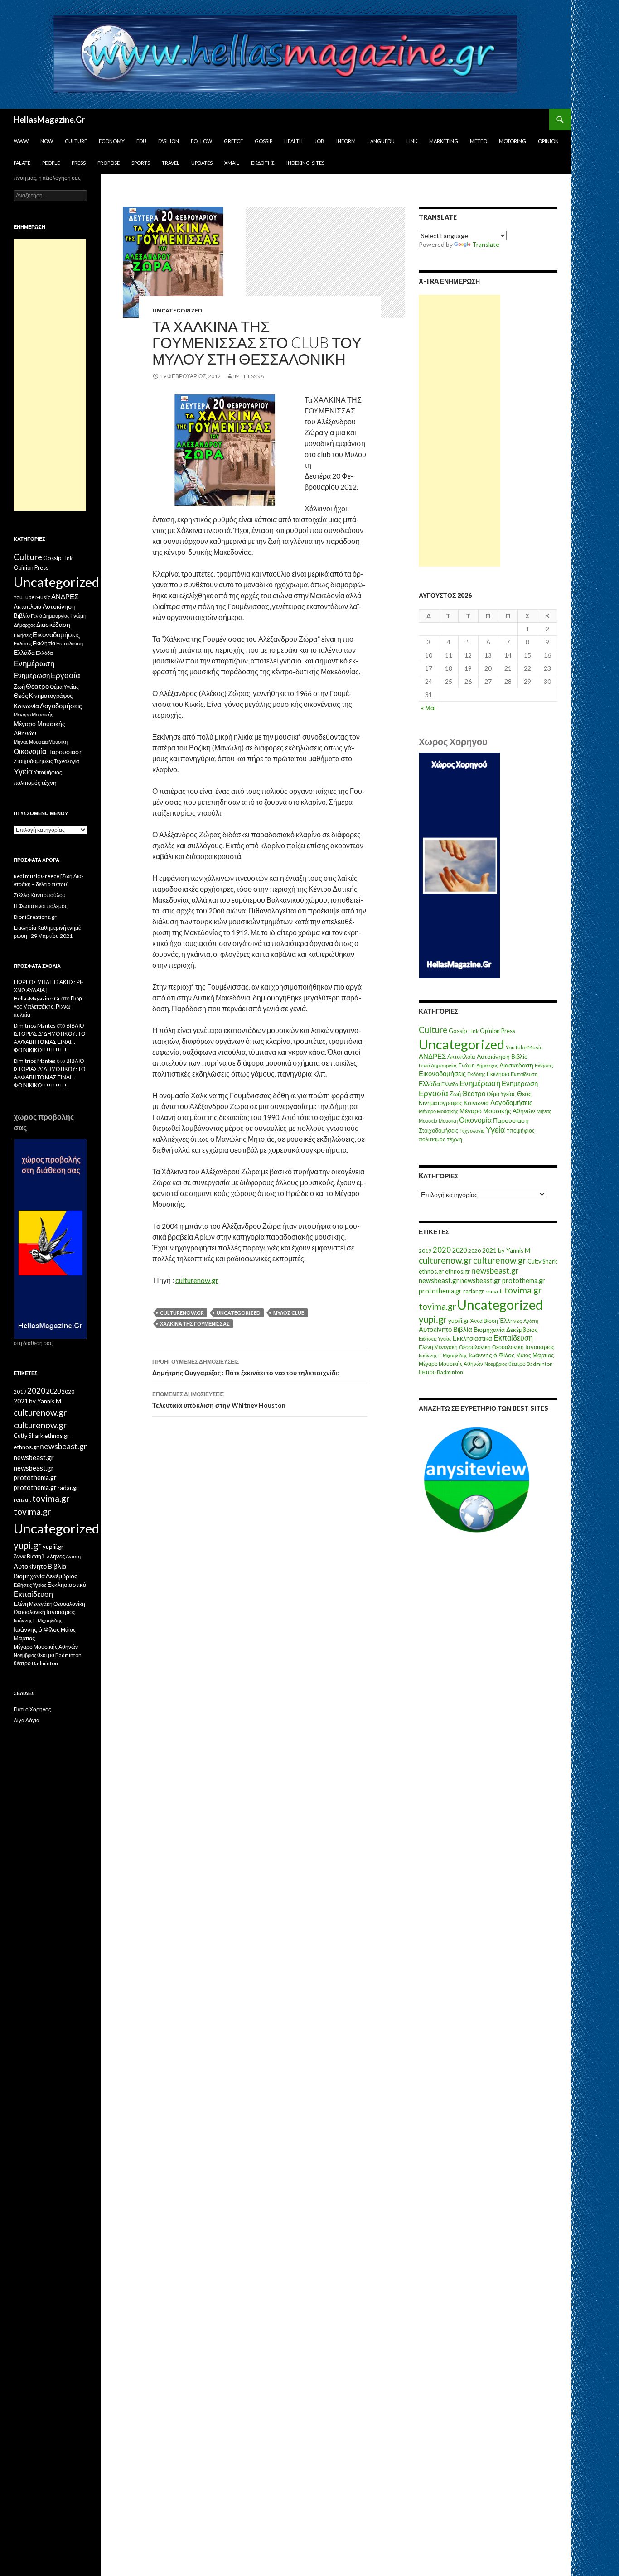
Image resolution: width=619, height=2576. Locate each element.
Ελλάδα (429, 1084)
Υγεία (495, 1130)
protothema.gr (524, 1281)
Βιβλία (463, 1329)
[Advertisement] (459, 431)
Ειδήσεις (544, 1065)
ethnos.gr (431, 1271)
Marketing (444, 141)
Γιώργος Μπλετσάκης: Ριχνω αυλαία (49, 1007)
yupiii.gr (459, 1321)
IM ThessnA (249, 376)
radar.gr (474, 1291)
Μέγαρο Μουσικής (438, 1111)
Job (319, 141)
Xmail (232, 163)
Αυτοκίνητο (435, 1329)
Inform (346, 141)
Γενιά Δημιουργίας (438, 1065)
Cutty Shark (542, 1261)
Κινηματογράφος (440, 1103)
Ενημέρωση (480, 1083)
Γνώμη (467, 1065)
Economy (112, 141)
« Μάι (428, 708)
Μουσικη (448, 1121)
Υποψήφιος (520, 1131)
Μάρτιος (543, 1355)
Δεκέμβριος (522, 1329)
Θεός (524, 1094)
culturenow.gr (197, 1280)
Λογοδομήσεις (511, 1102)
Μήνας (544, 1111)
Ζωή (455, 1094)
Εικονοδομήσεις (442, 1073)
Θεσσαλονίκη (475, 1347)
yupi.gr (433, 1319)
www (21, 141)
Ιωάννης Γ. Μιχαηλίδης (443, 1355)
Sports (141, 163)
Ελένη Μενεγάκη (438, 1347)
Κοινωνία (476, 1103)
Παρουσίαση (511, 1120)
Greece (233, 141)
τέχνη (455, 1139)
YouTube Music (524, 1047)
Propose (109, 163)
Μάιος (524, 1355)
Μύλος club (289, 1313)
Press (79, 163)
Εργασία (433, 1093)
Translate (486, 244)
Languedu (381, 141)
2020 (442, 1250)
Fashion (169, 141)
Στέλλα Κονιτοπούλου (40, 895)
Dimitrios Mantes (35, 1026)
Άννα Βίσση (484, 1321)
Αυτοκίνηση (493, 1057)
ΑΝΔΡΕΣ (432, 1056)
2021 (489, 1250)
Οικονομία (475, 1120)
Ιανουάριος (540, 1347)
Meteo (479, 141)
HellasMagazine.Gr (49, 120)
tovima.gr (523, 1290)
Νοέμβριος (496, 1364)
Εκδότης (263, 163)
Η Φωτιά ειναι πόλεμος (41, 906)
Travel (171, 163)
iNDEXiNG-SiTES (305, 163)
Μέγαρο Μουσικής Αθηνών (497, 1111)
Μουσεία (428, 1121)
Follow (201, 141)
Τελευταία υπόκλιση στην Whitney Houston (219, 1400)
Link (412, 141)
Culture (76, 141)
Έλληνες (511, 1321)
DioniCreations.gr (35, 917)
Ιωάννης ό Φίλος (492, 1355)
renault (494, 1291)
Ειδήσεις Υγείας (435, 1338)
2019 (425, 1251)
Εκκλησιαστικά (472, 1338)
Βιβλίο (519, 1057)
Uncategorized (177, 310)
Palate (22, 163)
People (51, 163)
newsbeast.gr (495, 1271)
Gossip (264, 141)
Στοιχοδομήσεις (438, 1131)
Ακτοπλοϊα (461, 1057)
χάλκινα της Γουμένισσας (195, 1324)
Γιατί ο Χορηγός (32, 1709)
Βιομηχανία (489, 1329)
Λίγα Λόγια (27, 1720)
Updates (202, 163)
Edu (141, 141)
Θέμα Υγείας (501, 1094)
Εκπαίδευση (524, 1074)
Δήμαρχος (487, 1065)
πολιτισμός (432, 1139)
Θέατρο (474, 1093)
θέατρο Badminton (531, 1364)
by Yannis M (514, 1250)
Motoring (513, 141)
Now (47, 141)
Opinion (548, 141)
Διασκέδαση (516, 1065)
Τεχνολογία (472, 1131)
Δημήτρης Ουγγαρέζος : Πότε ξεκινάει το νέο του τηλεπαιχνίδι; (246, 1367)
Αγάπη (531, 1321)
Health (293, 141)
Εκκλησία (498, 1074)
